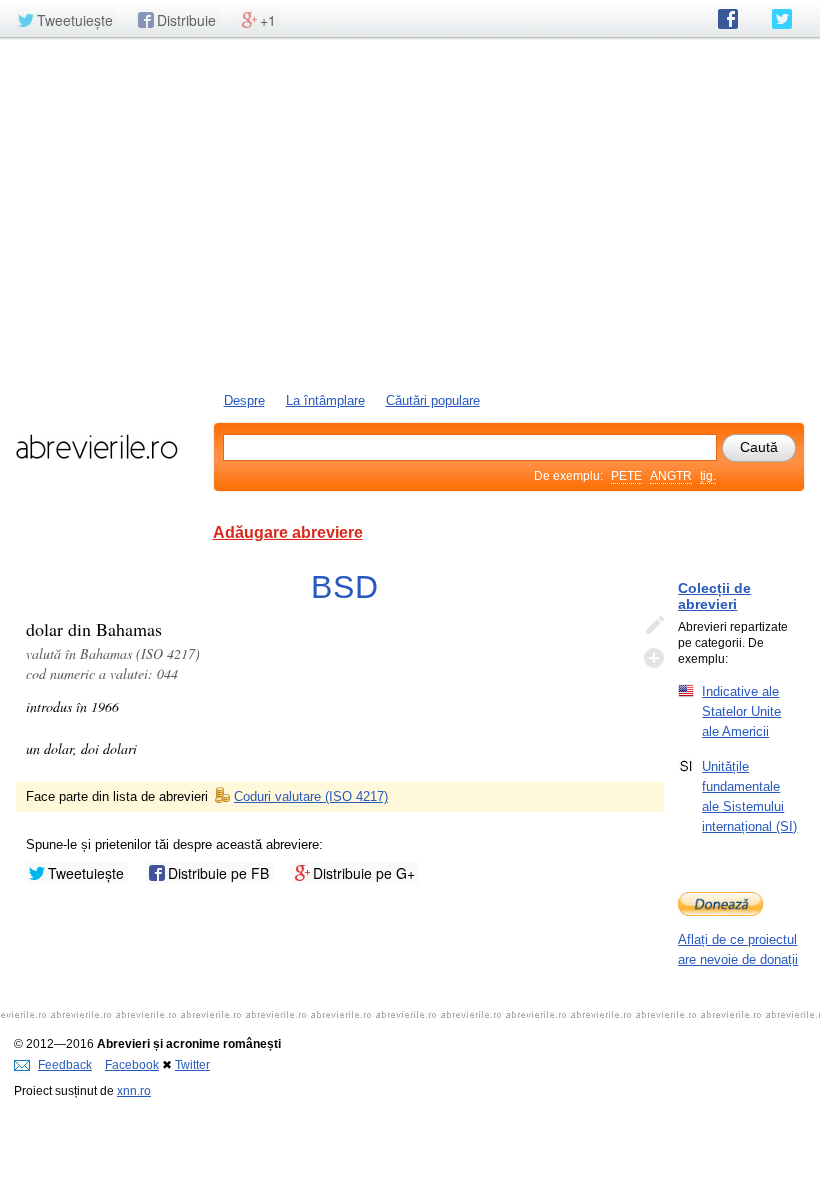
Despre (244, 400)
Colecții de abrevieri (714, 596)
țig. (708, 476)
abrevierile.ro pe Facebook (728, 19)
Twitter (192, 1065)
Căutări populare (433, 400)
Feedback (65, 1065)
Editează (654, 626)
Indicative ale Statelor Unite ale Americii (741, 711)
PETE (626, 476)
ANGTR (671, 476)
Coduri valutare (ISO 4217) (311, 796)
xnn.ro (134, 1091)
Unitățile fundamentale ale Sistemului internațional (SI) (749, 796)
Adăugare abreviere (288, 532)
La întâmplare (325, 400)
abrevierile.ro (96, 447)
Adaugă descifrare (654, 658)
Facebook (132, 1065)
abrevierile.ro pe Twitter (782, 19)
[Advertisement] (410, 213)
